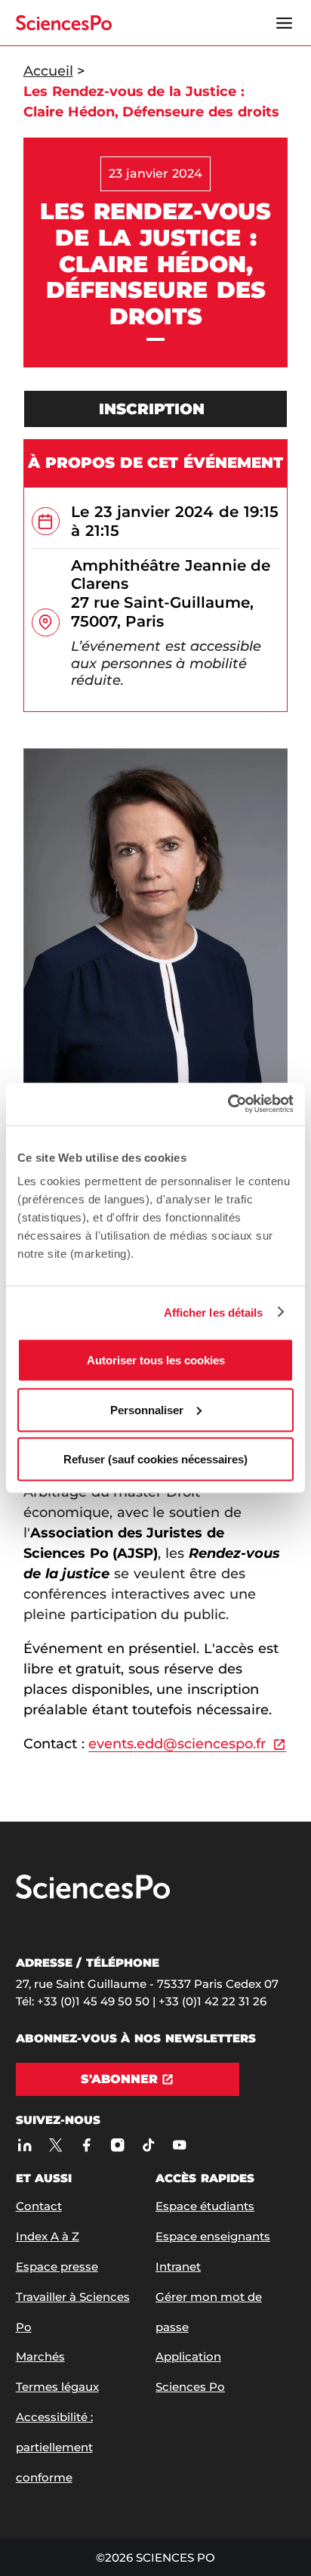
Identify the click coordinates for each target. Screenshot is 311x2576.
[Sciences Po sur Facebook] (87, 2145)
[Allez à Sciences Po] (93, 1895)
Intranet (178, 2266)
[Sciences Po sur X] (56, 2145)
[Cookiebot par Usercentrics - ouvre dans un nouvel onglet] (228, 1104)
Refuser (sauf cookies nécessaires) (155, 1459)
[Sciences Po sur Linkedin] (25, 2145)
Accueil (48, 71)
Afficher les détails (214, 1312)
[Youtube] (180, 2145)
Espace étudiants (205, 2206)
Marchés (40, 2356)
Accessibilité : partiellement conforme (54, 2447)
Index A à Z (48, 2236)
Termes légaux (57, 2387)
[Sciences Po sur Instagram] (118, 2145)
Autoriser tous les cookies (156, 1360)
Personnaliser (147, 1409)
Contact (39, 2206)
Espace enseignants (213, 2236)
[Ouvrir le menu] (284, 23)
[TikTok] (149, 2145)
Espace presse (57, 2266)
